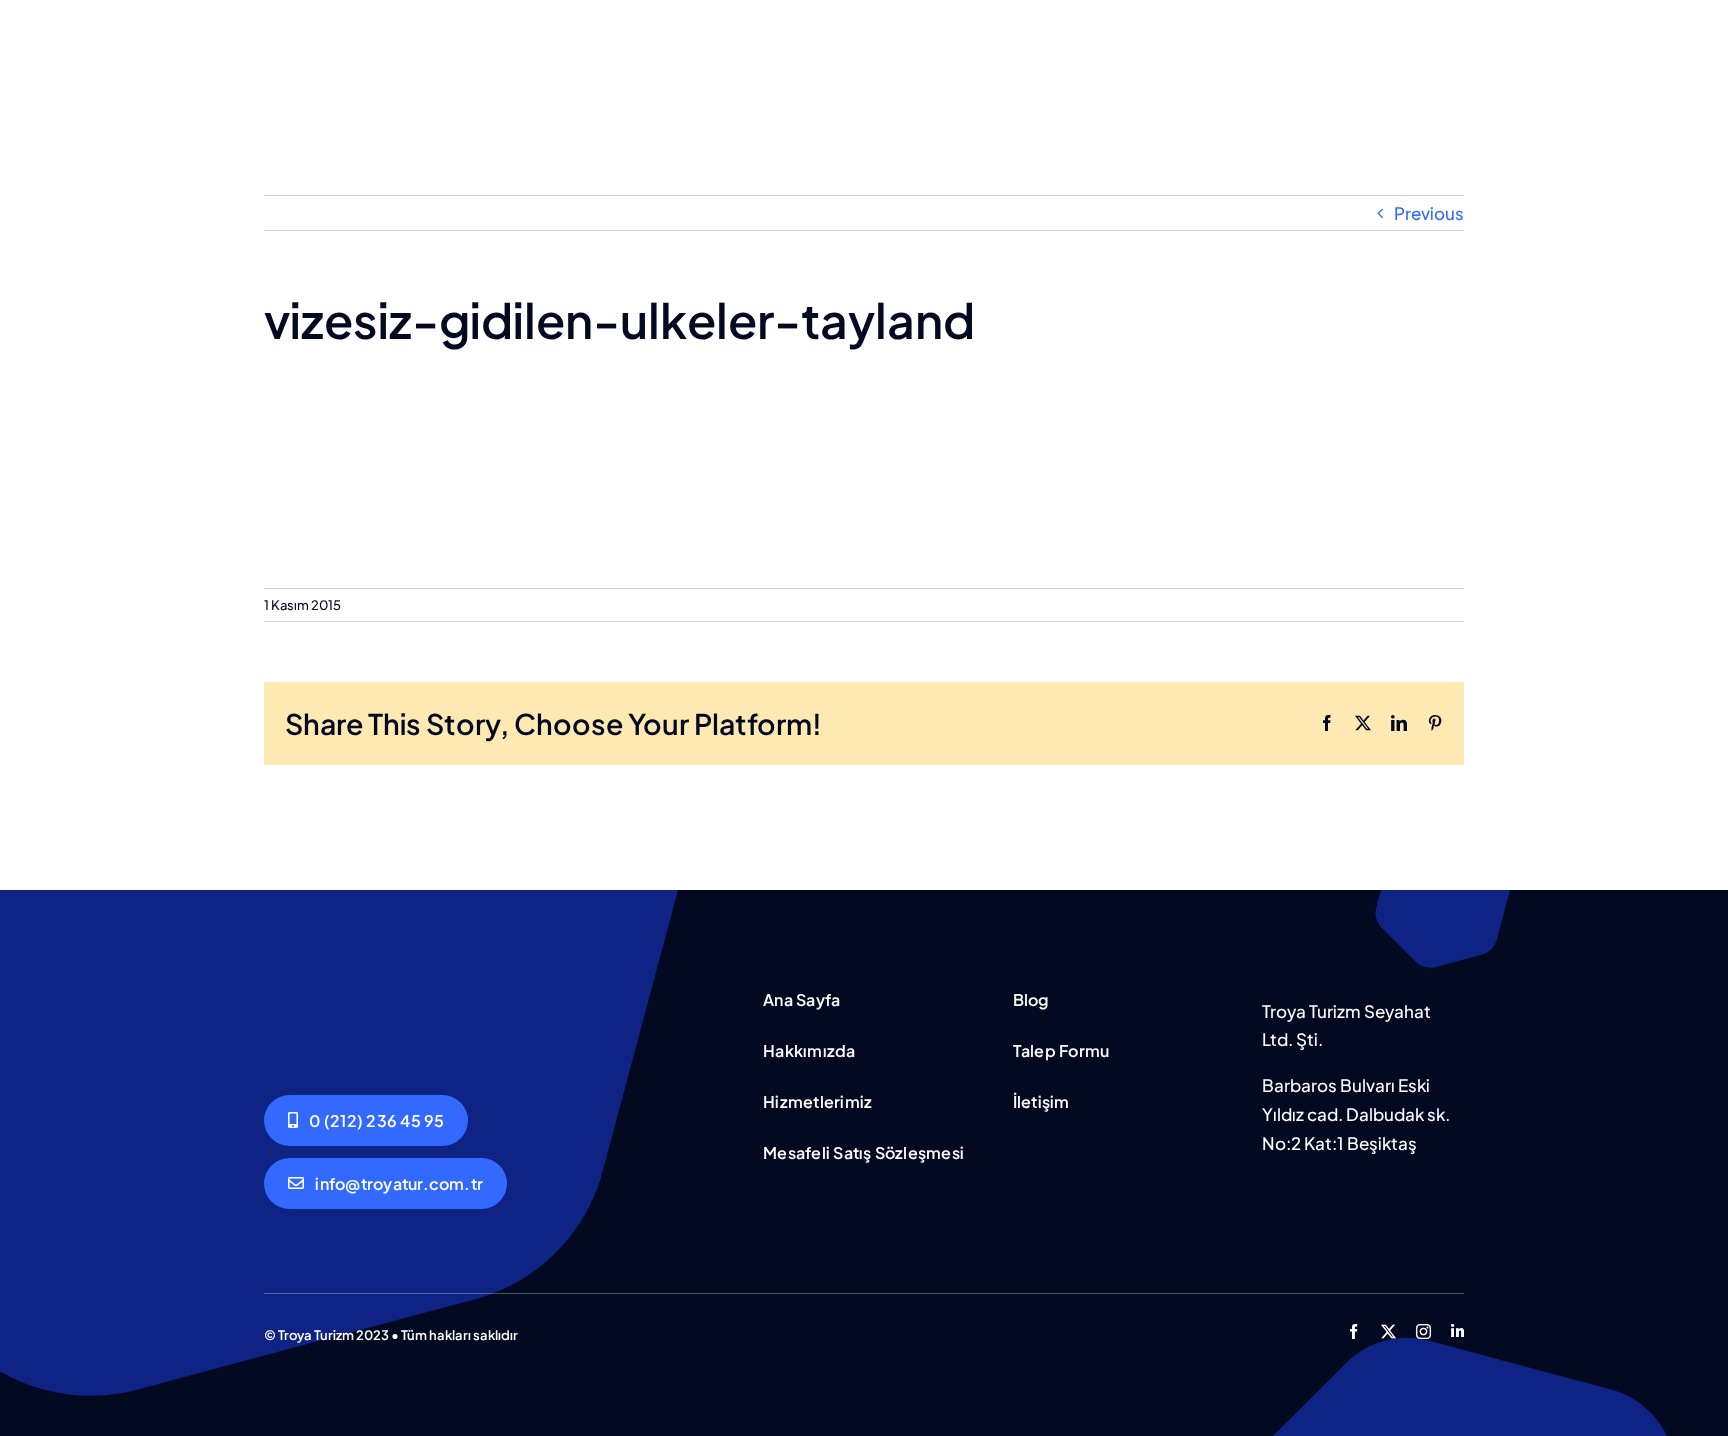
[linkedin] (1457, 1331)
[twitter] (1388, 1331)
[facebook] (1353, 1331)
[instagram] (1423, 1331)
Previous (1429, 213)
